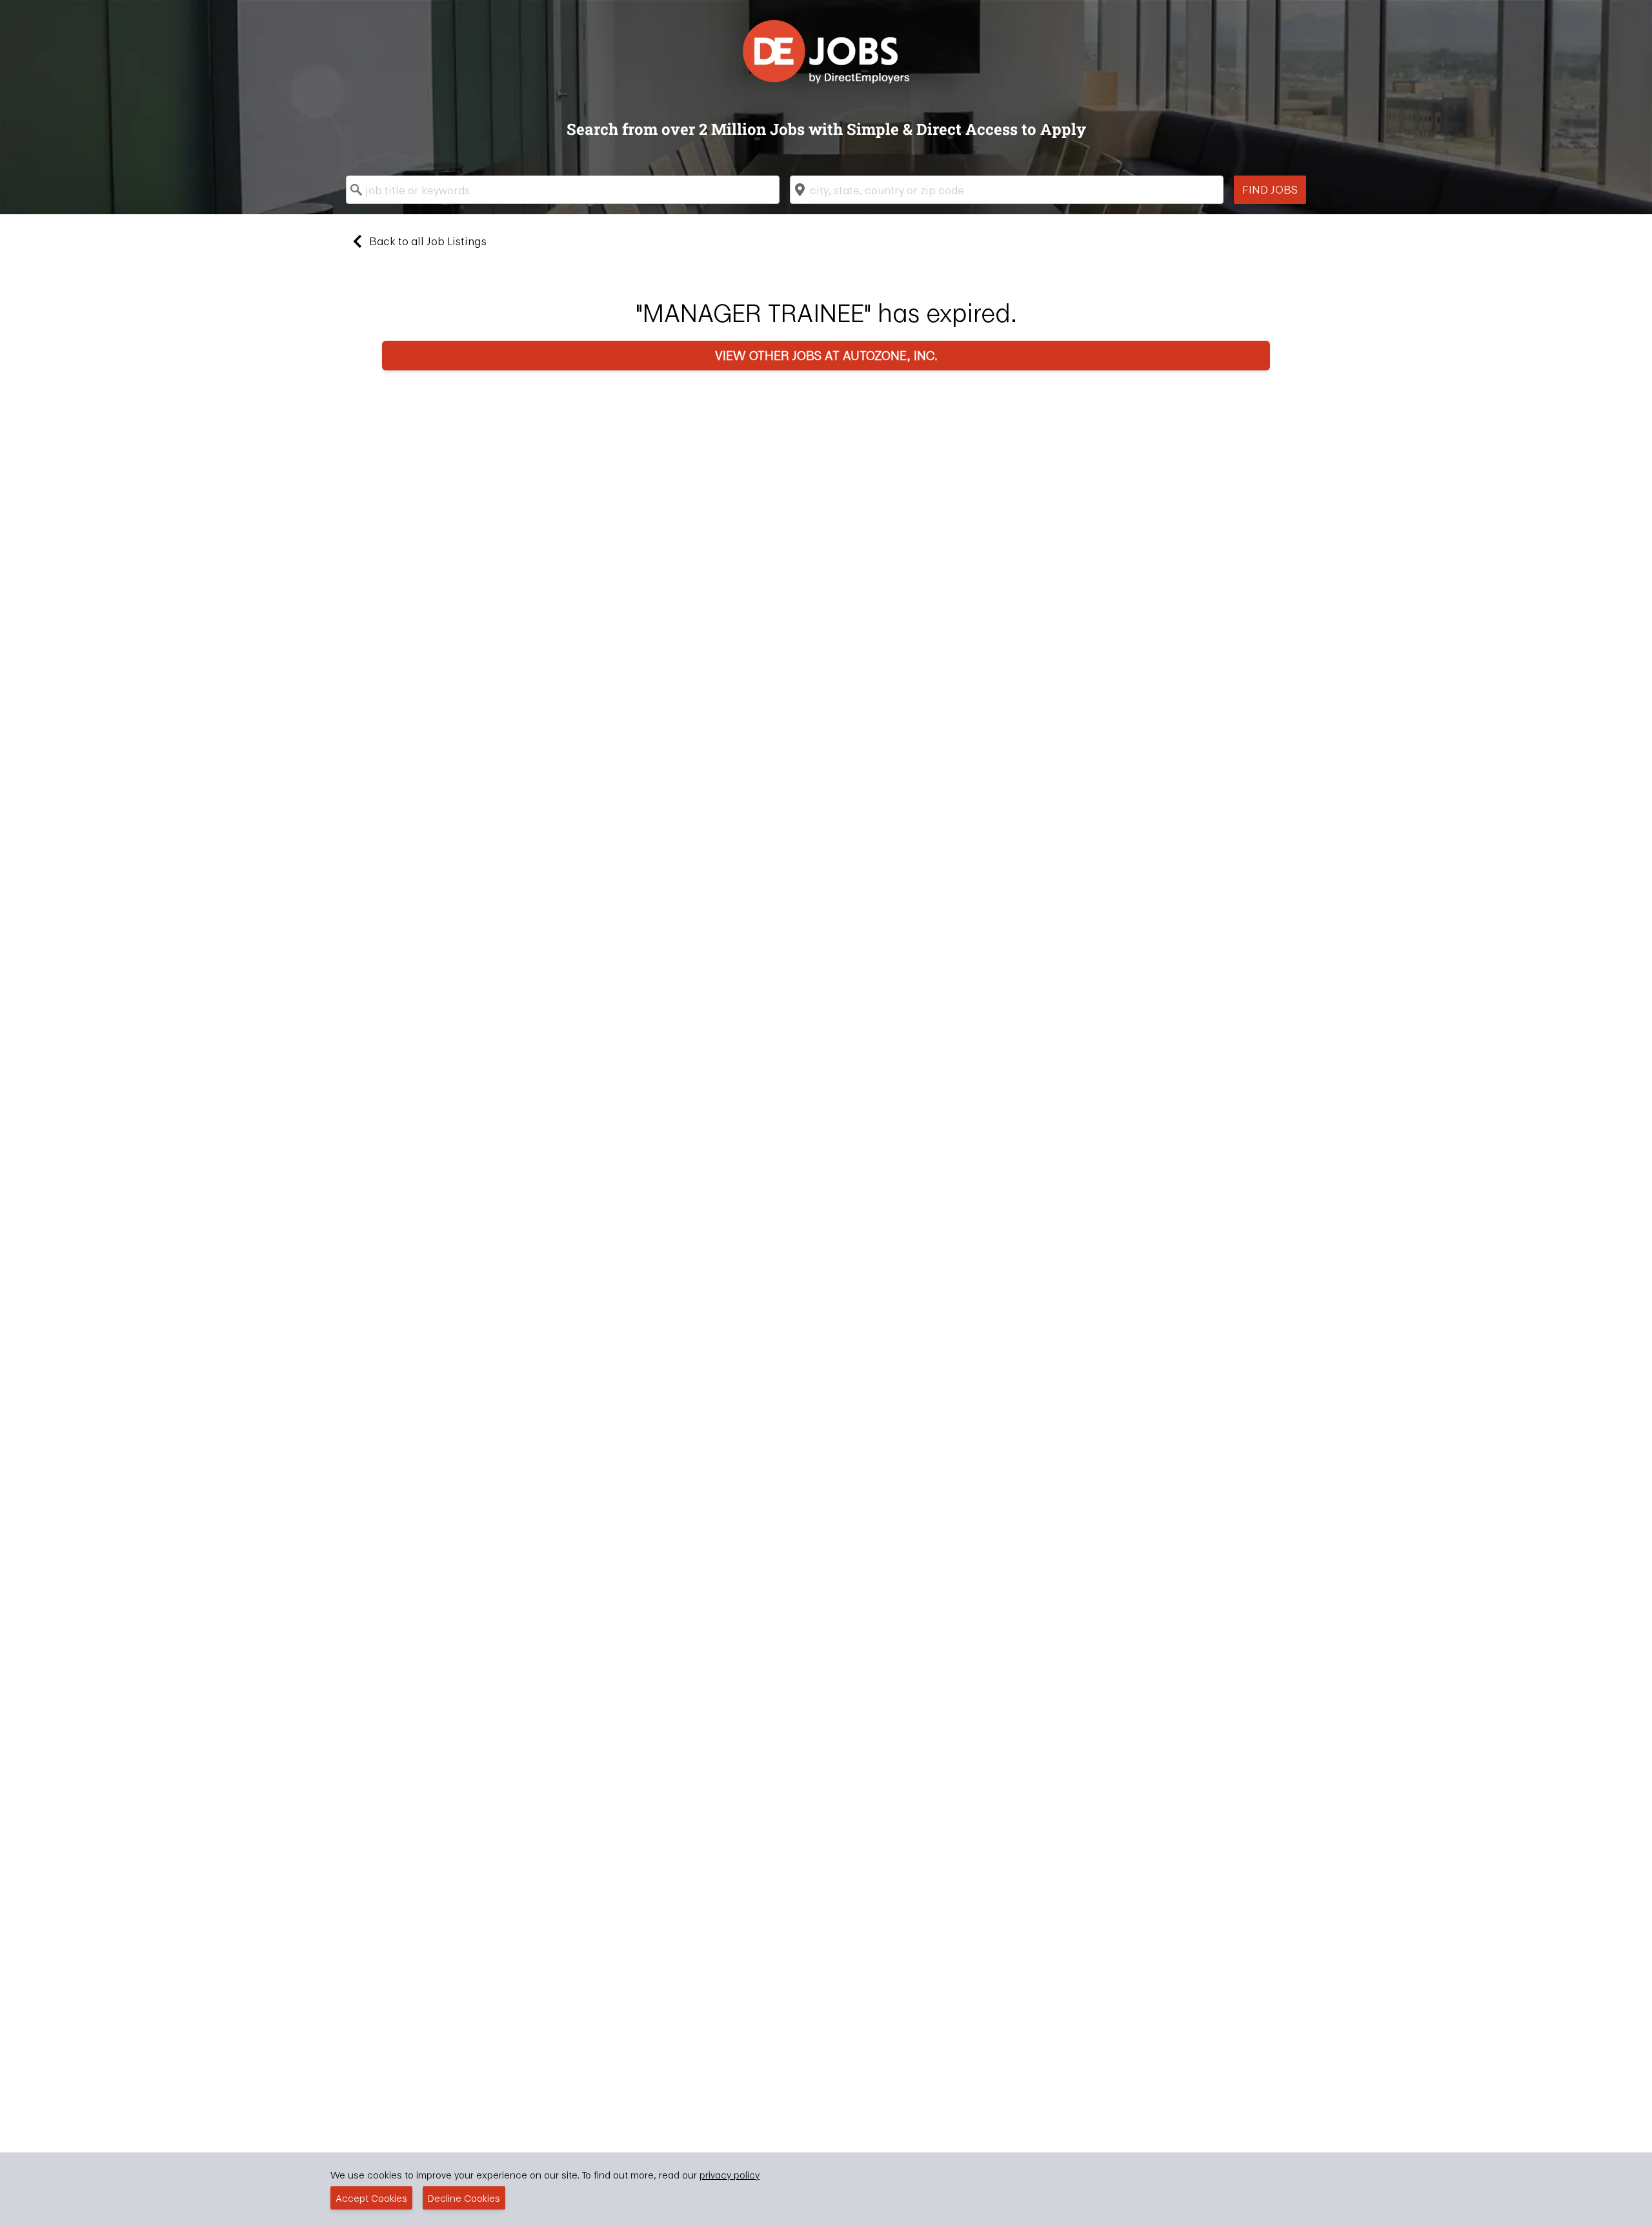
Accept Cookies (371, 2198)
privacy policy (730, 2175)
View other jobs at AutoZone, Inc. (826, 355)
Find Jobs (1270, 189)
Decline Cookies (464, 2198)
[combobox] (563, 190)
